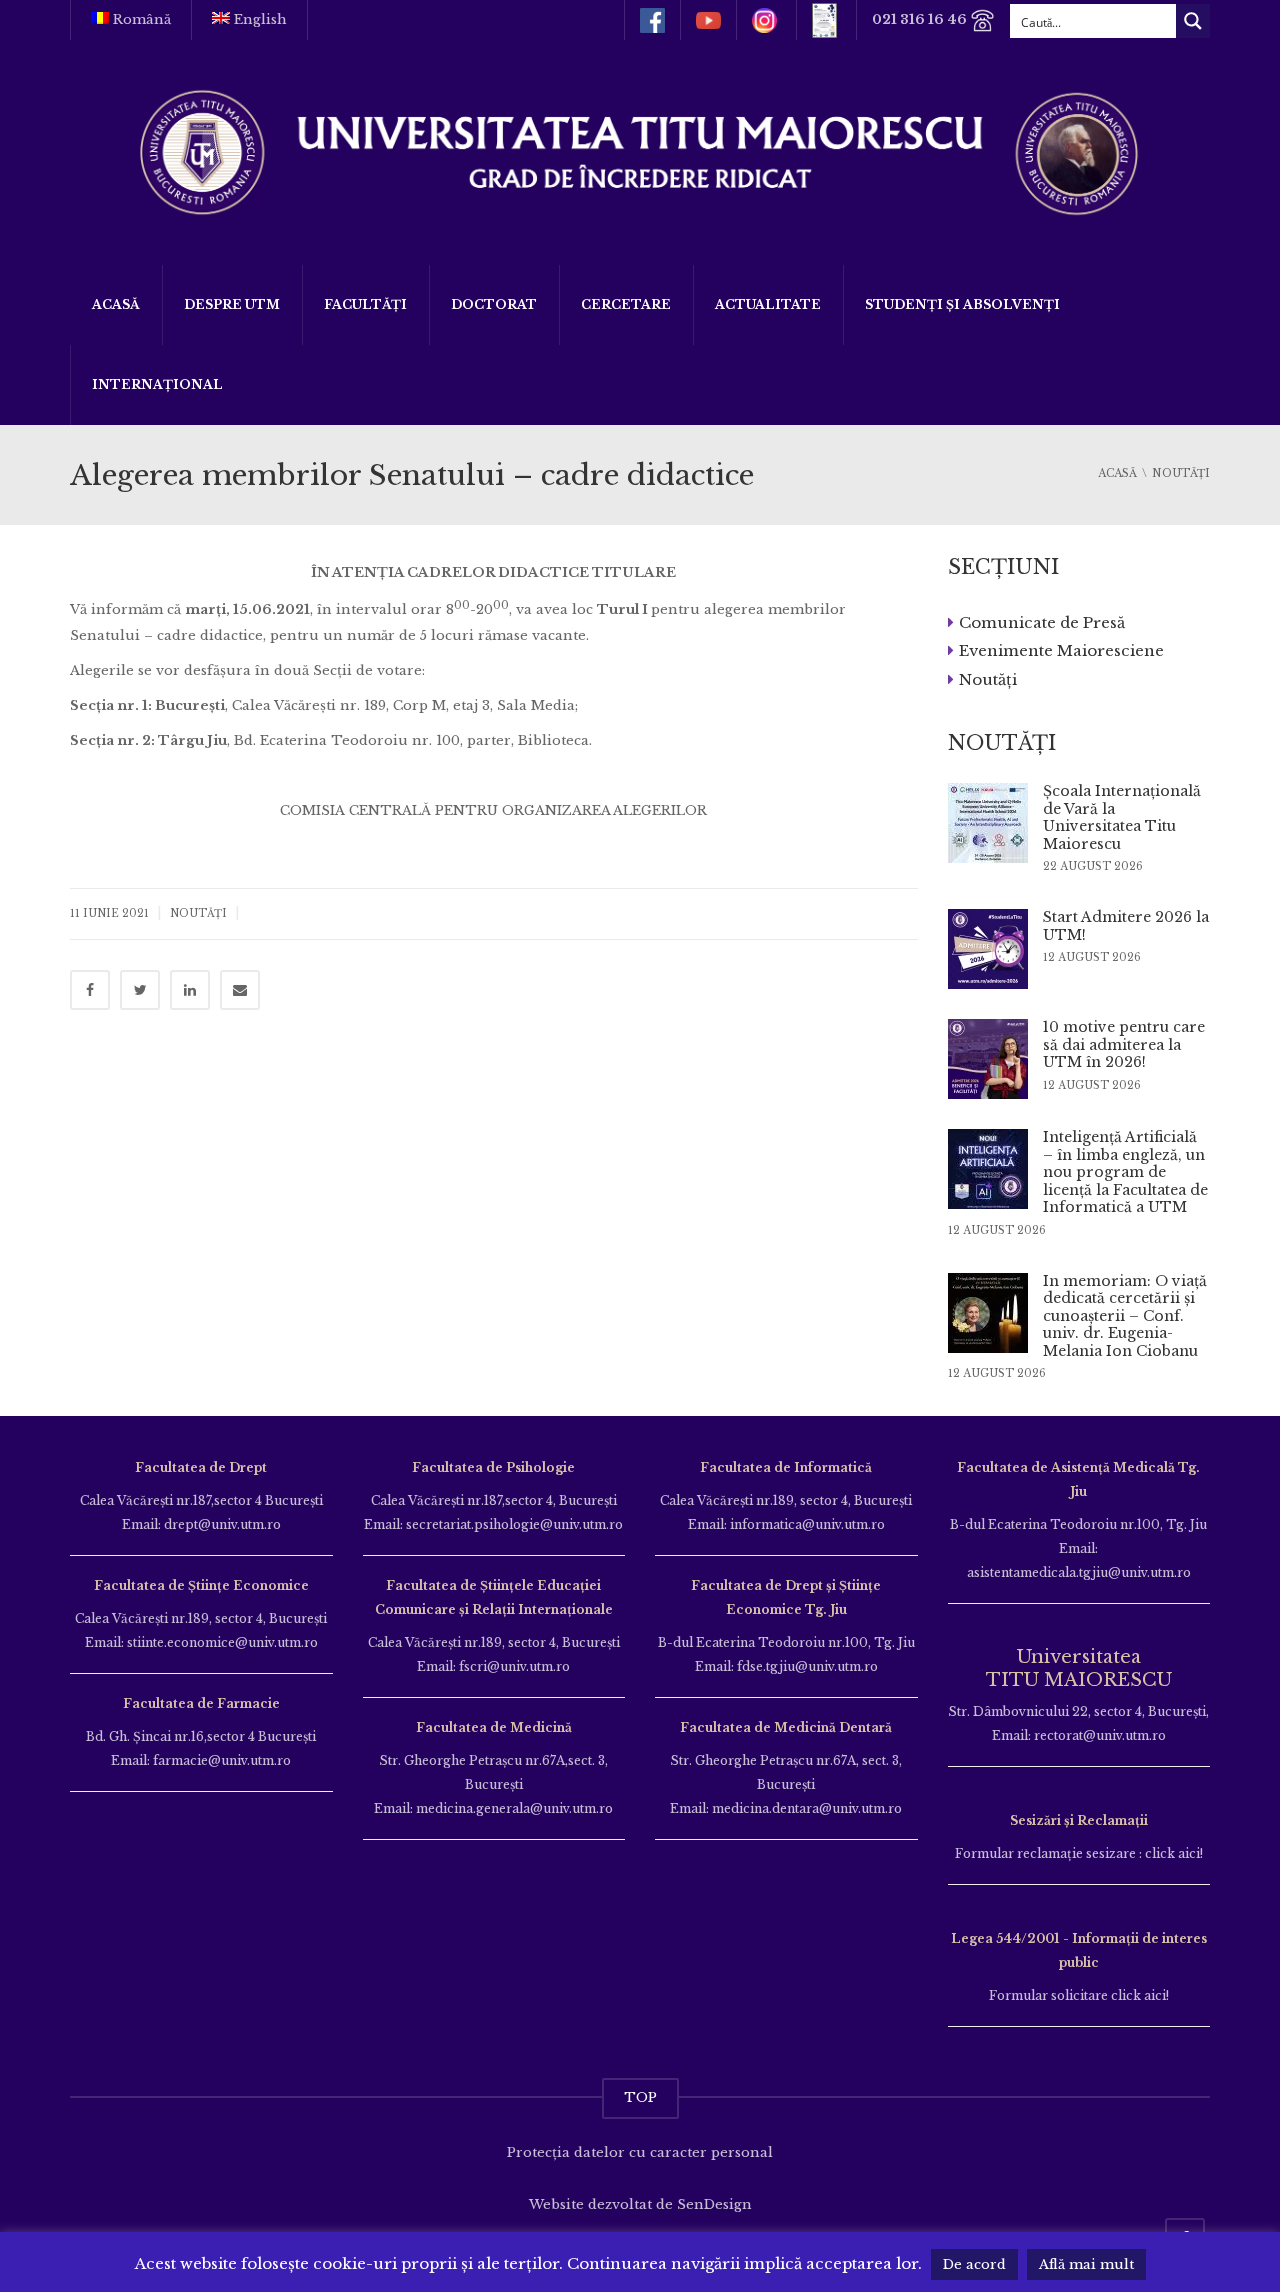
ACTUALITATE (768, 304)
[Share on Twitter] (140, 990)
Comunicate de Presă (1042, 621)
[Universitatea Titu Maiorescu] (640, 150)
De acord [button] (974, 2264)
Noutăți (198, 913)
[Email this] (240, 990)
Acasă (116, 304)
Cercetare (626, 304)
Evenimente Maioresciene (1061, 650)
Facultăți (365, 304)
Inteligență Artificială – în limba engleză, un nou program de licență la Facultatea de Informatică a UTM (1125, 1172)
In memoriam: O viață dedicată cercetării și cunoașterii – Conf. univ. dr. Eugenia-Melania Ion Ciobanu (1125, 1316)
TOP (640, 2097)
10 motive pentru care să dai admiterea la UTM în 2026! (1124, 1044)
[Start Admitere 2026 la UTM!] (988, 949)
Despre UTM (232, 304)
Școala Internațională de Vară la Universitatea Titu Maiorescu (1122, 817)
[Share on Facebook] (90, 990)
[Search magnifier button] (1193, 21)
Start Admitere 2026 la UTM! (1126, 926)
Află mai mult (1086, 2264)
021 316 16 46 (921, 19)
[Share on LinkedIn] (190, 990)
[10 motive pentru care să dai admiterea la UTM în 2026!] (988, 1059)
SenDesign (714, 2204)
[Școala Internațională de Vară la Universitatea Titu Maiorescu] (988, 823)
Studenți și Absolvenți (962, 304)
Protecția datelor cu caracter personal (640, 2152)
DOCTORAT (494, 304)
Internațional (157, 384)
